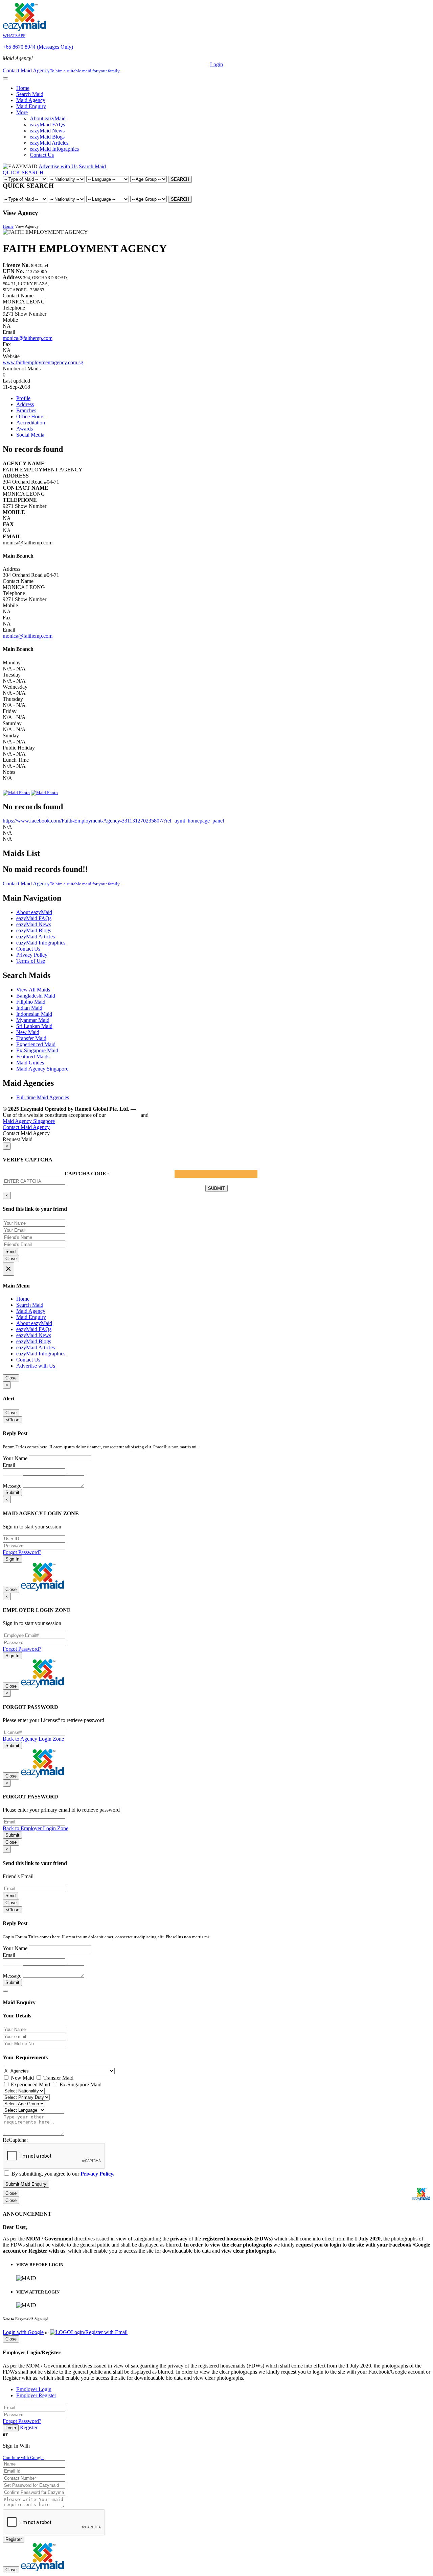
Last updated (16, 381)
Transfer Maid (31, 1038)
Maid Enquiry (31, 106)
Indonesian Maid (34, 1014)
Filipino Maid (31, 1002)
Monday (12, 663)
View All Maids (33, 990)
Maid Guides (30, 1063)
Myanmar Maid (33, 1020)
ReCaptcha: (15, 2140)
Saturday (12, 723)
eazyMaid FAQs (47, 125)
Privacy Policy (32, 955)
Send (10, 1252)
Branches (26, 410)
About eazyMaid (48, 118)
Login (216, 64)
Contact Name (18, 296)
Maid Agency (31, 100)
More (22, 112)
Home (23, 88)
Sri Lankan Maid (34, 1026)
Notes (9, 772)
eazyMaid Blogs (47, 137)
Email (9, 332)
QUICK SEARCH (23, 173)
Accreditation (31, 423)
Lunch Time (16, 760)
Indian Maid (29, 1008)
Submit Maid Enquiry (26, 2184)
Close (11, 1259)
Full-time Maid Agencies (43, 1097)
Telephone (14, 308)
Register (29, 2427)
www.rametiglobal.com (165, 1109)
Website (11, 356)
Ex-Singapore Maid (37, 1050)
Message (12, 1486)
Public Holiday (19, 748)
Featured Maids (33, 1057)
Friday (10, 711)
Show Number (31, 314)
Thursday (13, 699)
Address (25, 404)
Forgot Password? (22, 1552)
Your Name (15, 1458)
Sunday (11, 735)
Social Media (30, 435)
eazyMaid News (47, 131)
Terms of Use (31, 961)
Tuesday (12, 675)
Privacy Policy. (168, 1115)
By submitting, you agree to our (62, 2174)
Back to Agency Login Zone (33, 1739)
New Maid (28, 1032)
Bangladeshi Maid (36, 996)
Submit (12, 1492)
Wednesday (15, 687)
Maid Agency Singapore (42, 1069)
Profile (23, 398)
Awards (25, 429)
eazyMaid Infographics (54, 149)
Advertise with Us (58, 166)
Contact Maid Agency (61, 884)
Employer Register (36, 2395)
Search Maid (30, 94)
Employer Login (34, 2389)
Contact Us (42, 155)
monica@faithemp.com (28, 338)
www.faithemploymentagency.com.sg (43, 362)
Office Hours (30, 416)
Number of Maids (22, 369)
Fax (7, 344)
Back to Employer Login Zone (36, 1828)
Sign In (12, 1559)
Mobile (10, 320)
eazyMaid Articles (49, 143)
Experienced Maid (36, 1044)
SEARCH (180, 179)
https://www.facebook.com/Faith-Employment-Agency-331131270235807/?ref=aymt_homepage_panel (113, 821)
